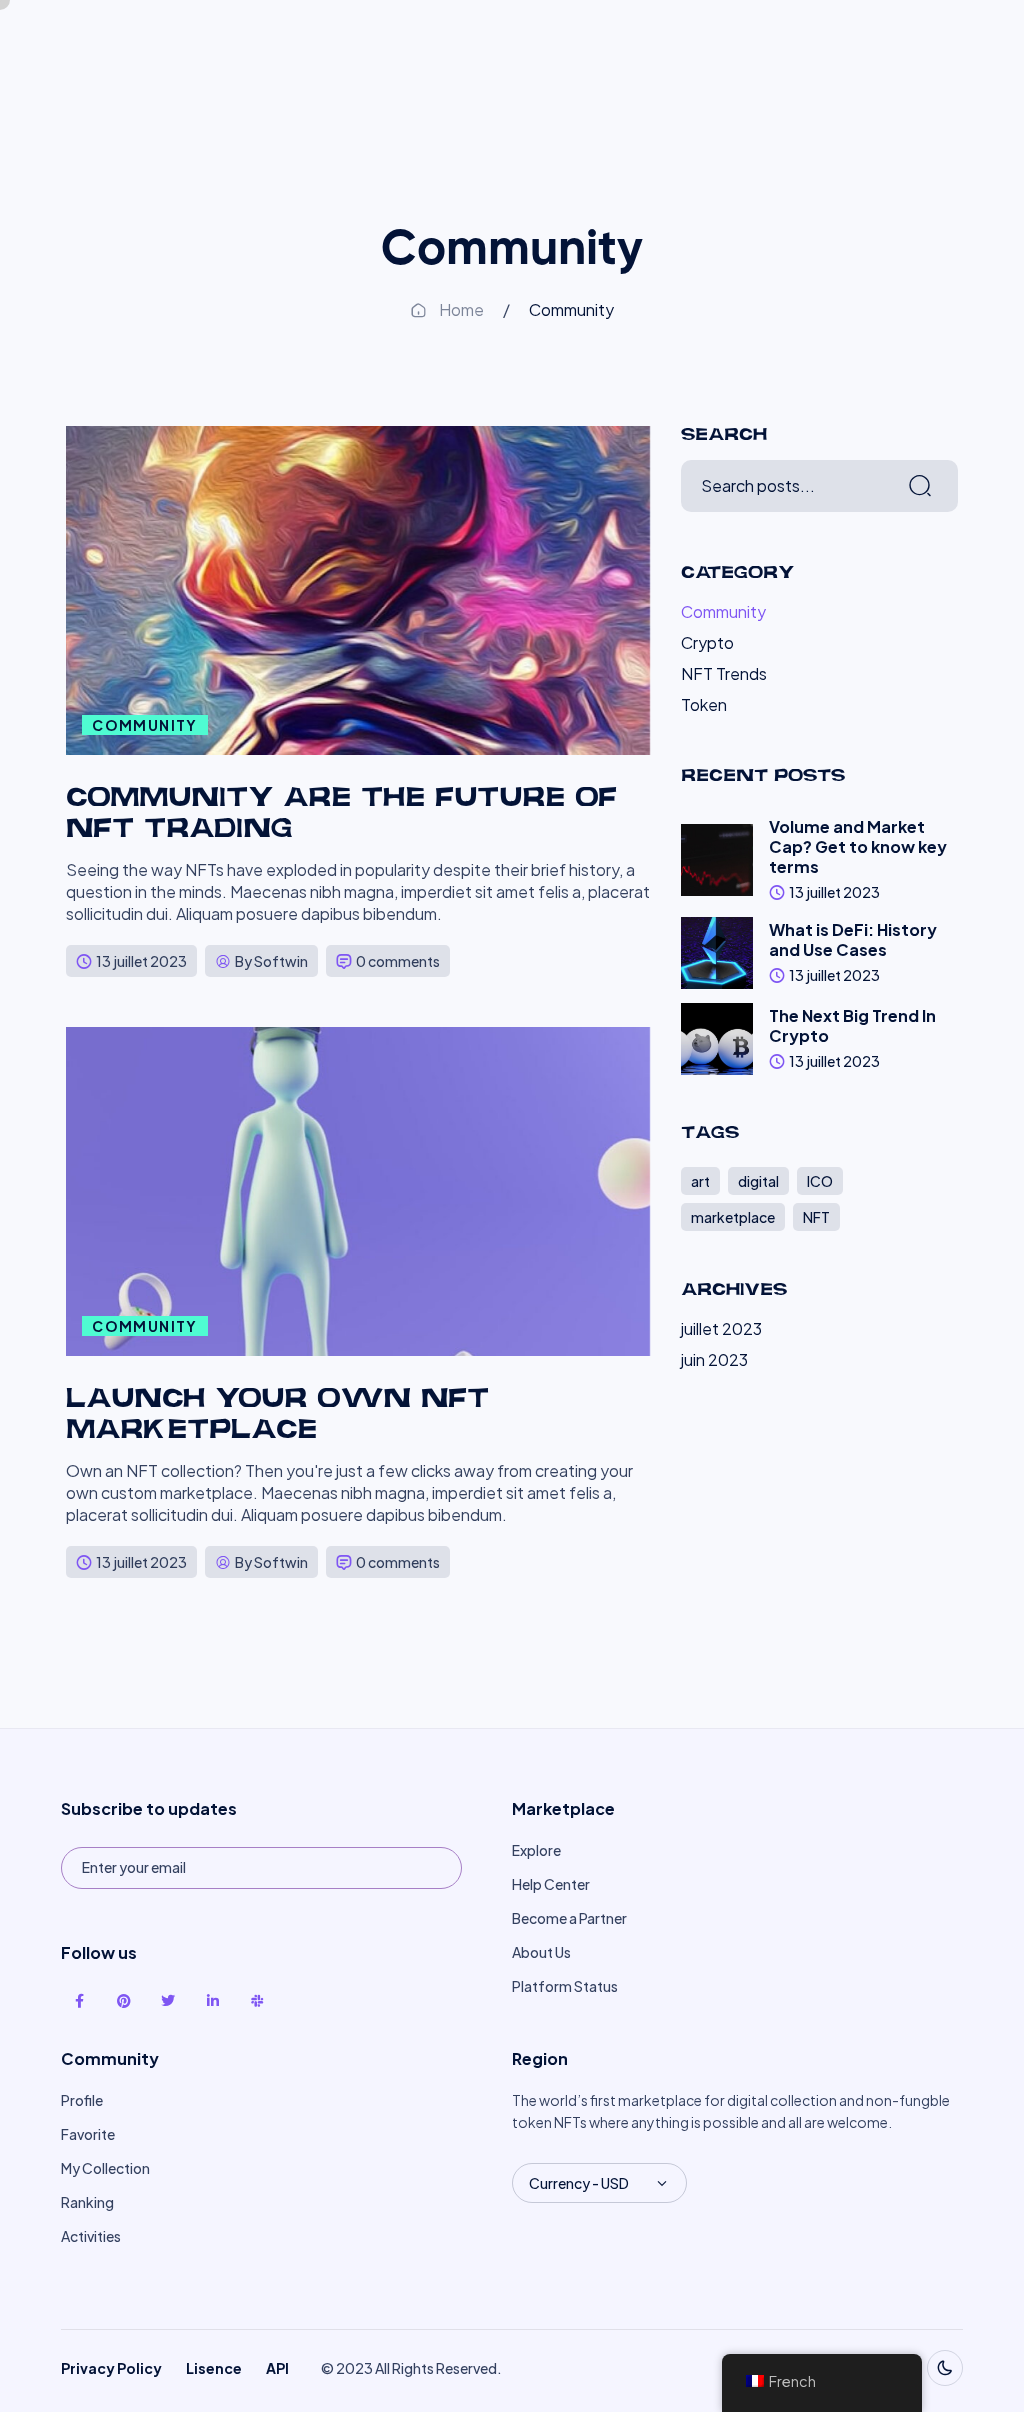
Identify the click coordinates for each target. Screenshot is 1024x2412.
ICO (820, 1181)
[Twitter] (168, 2001)
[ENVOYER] (417, 1868)
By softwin (271, 961)
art (700, 1181)
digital (758, 1181)
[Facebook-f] (79, 2001)
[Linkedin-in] (212, 2001)
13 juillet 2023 (141, 961)
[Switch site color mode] (945, 2368)
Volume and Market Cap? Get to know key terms (858, 846)
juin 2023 (714, 1359)
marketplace (733, 1217)
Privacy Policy (111, 2368)
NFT (816, 1217)
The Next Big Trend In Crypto (852, 1025)
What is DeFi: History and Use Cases (853, 939)
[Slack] (257, 2001)
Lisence (214, 2368)
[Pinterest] (124, 2001)
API (277, 2368)
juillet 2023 (721, 1328)
